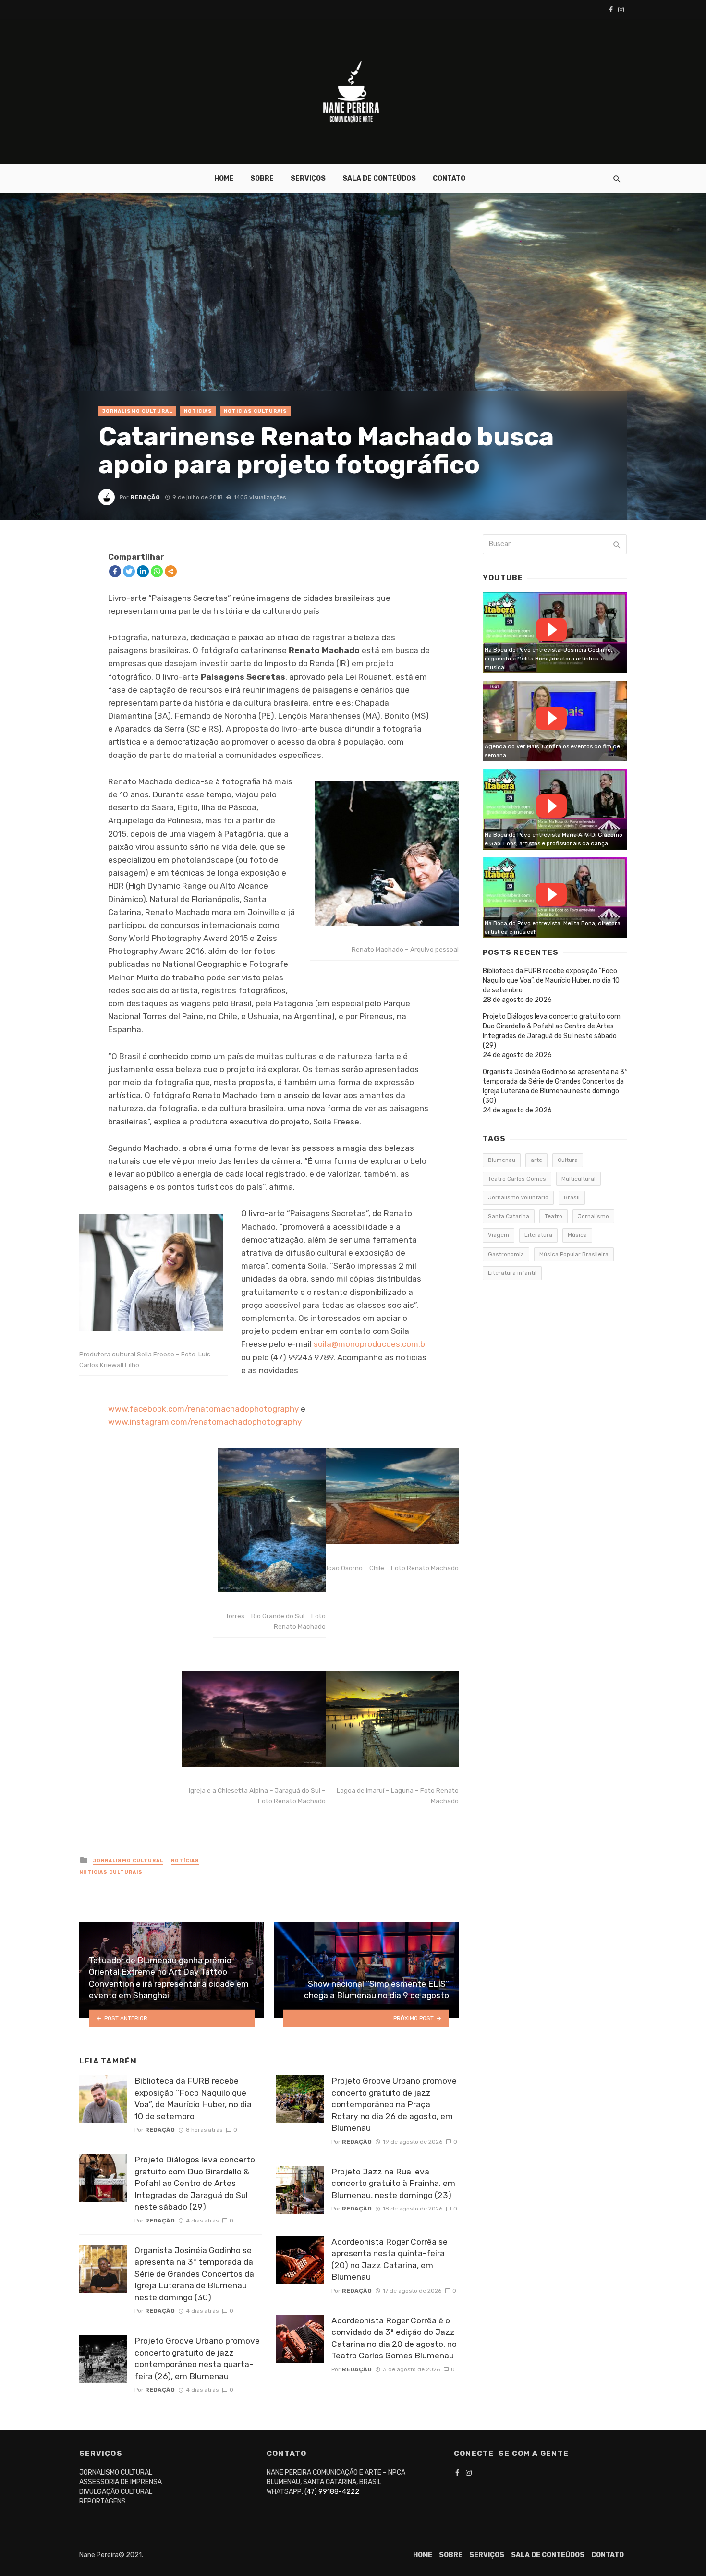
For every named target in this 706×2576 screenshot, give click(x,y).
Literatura (538, 1235)
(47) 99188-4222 (332, 2492)
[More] (171, 571)
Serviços (308, 178)
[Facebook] (115, 571)
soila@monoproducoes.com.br (371, 1344)
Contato (449, 178)
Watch (551, 630)
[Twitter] (129, 571)
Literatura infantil (512, 1273)
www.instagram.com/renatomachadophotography (205, 1422)
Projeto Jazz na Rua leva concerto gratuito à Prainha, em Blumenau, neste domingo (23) (393, 2183)
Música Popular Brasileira (574, 1254)
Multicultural (578, 1179)
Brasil (572, 1197)
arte (536, 1160)
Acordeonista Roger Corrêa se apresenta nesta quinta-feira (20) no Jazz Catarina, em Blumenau (390, 2259)
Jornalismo (593, 1216)
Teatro (554, 1216)
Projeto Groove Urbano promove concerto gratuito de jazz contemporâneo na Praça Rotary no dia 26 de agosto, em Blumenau (394, 2104)
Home (224, 178)
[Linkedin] (143, 571)
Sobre (262, 178)
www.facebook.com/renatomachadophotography (203, 1409)
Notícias (198, 411)
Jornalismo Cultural (137, 411)
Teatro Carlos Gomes (517, 1179)
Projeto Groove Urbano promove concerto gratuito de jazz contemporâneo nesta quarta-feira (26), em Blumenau (197, 2358)
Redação (145, 497)
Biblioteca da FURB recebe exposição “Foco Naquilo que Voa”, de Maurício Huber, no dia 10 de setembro (193, 2099)
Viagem (499, 1235)
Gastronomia (506, 1254)
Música (577, 1235)
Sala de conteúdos (379, 178)
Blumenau (502, 1160)
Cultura (568, 1160)
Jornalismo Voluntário (518, 1197)
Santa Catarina (509, 1216)
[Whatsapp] (157, 571)
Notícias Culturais (256, 411)
